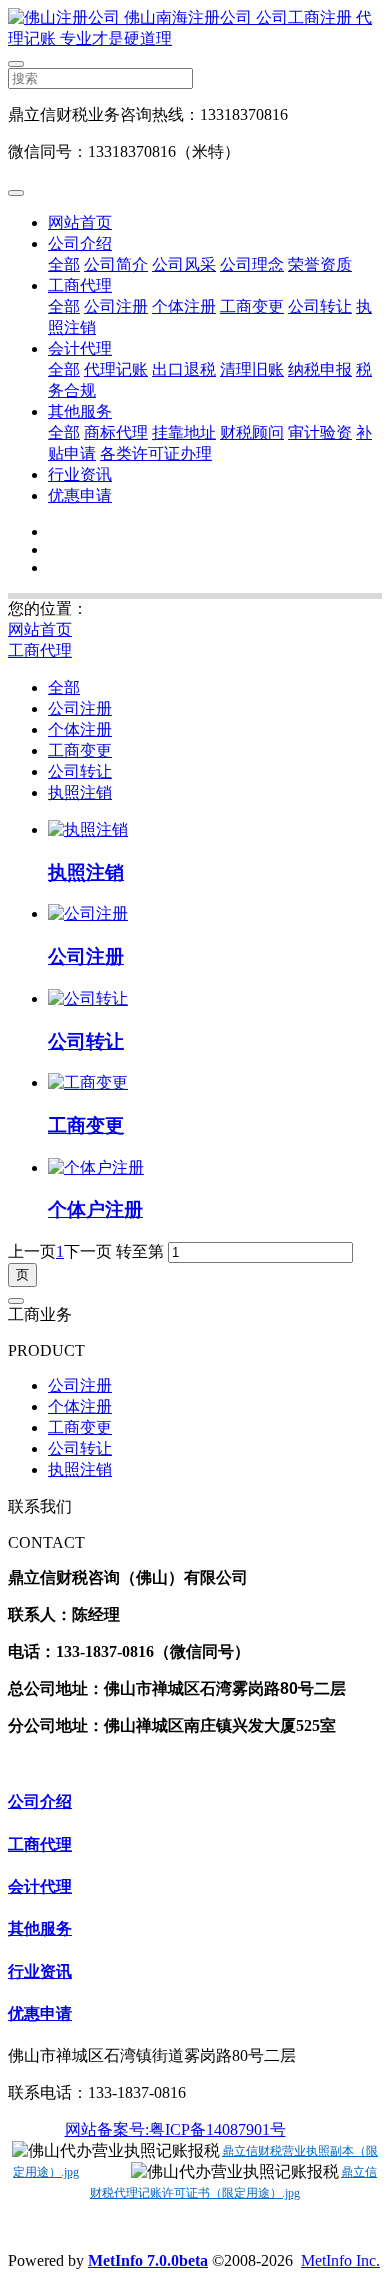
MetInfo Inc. (340, 2260)
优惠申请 (80, 495)
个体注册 (184, 306)
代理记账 (116, 369)
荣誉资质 (320, 264)
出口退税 (184, 369)
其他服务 (80, 411)
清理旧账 (252, 369)
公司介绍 (80, 243)
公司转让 (320, 306)
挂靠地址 (184, 432)
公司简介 (116, 264)
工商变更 (252, 306)
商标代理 (116, 432)
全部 (64, 264)
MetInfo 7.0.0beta (148, 2260)
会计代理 (80, 348)
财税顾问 (252, 432)
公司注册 (116, 306)
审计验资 (320, 432)
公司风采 (184, 264)
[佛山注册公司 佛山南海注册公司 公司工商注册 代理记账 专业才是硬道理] (195, 29)
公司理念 (252, 264)
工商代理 (80, 285)
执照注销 (80, 792)
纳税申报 (320, 369)
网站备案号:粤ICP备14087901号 (175, 2129)
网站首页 (80, 222)
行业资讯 (80, 474)
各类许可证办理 (156, 453)
